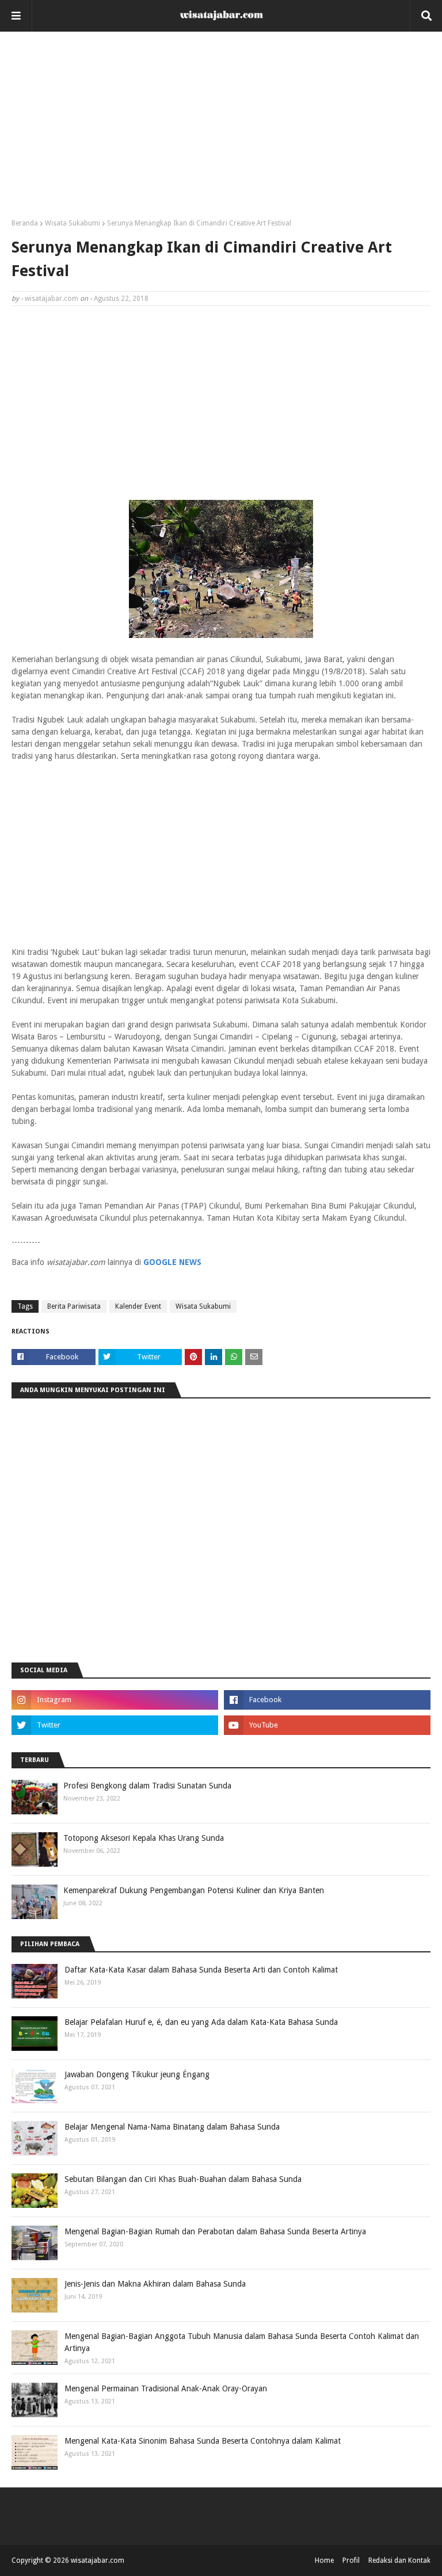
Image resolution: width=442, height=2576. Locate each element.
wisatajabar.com (52, 299)
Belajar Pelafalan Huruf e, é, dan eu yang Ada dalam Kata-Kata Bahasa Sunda (201, 2022)
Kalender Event (138, 1306)
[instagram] (115, 1700)
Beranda (25, 223)
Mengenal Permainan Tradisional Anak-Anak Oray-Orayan (166, 2388)
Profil (351, 2560)
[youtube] (327, 1725)
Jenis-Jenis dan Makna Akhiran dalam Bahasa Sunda (155, 2284)
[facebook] (327, 1700)
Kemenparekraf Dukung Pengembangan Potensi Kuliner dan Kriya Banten (194, 1890)
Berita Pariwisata (74, 1306)
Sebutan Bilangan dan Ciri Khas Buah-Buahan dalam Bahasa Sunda (183, 2179)
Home (324, 2560)
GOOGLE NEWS (172, 1262)
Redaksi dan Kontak (399, 2560)
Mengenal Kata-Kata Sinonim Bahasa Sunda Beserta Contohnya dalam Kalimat (203, 2441)
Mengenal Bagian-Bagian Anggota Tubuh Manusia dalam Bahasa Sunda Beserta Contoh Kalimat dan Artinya (242, 2342)
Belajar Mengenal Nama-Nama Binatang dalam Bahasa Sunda (172, 2127)
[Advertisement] (221, 129)
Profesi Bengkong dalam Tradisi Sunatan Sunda (147, 1786)
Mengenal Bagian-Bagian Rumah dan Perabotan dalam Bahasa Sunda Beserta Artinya (215, 2231)
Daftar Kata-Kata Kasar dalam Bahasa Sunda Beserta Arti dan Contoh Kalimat (201, 1970)
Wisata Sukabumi (73, 223)
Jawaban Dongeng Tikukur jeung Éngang (137, 2074)
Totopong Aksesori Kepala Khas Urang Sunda (144, 1838)
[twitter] (115, 1725)
